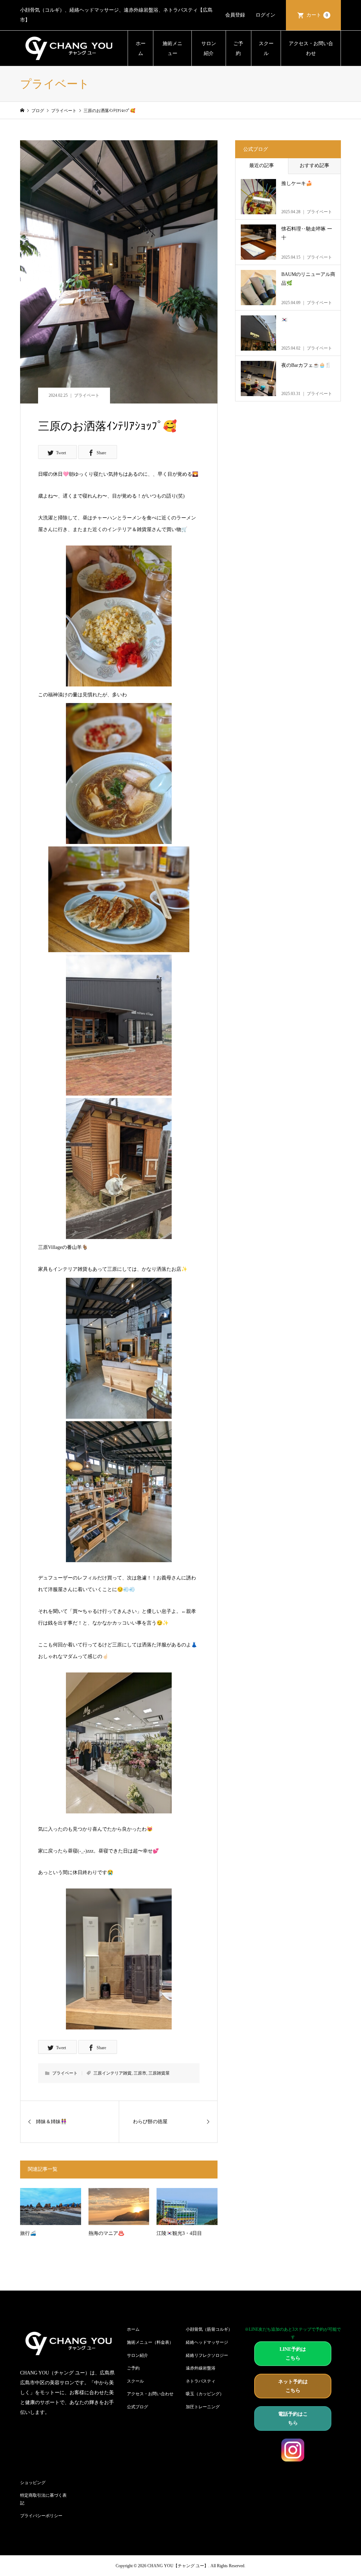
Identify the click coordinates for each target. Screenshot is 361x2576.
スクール (266, 48)
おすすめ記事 (314, 165)
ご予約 (238, 48)
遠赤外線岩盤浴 (201, 2368)
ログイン (265, 15)
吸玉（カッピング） (205, 2394)
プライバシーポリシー (41, 2516)
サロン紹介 (209, 48)
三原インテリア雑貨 (112, 2073)
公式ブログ (137, 2407)
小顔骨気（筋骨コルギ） (209, 2329)
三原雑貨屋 (159, 2073)
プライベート (87, 395)
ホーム (141, 48)
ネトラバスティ (201, 2381)
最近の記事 (262, 165)
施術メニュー (172, 48)
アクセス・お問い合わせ (311, 48)
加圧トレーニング (203, 2407)
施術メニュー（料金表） (150, 2342)
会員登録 (235, 15)
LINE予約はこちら (293, 2354)
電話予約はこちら (293, 2418)
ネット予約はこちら (293, 2386)
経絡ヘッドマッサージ (207, 2342)
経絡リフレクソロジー (207, 2355)
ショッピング (33, 2483)
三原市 (140, 2073)
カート (317, 15)
